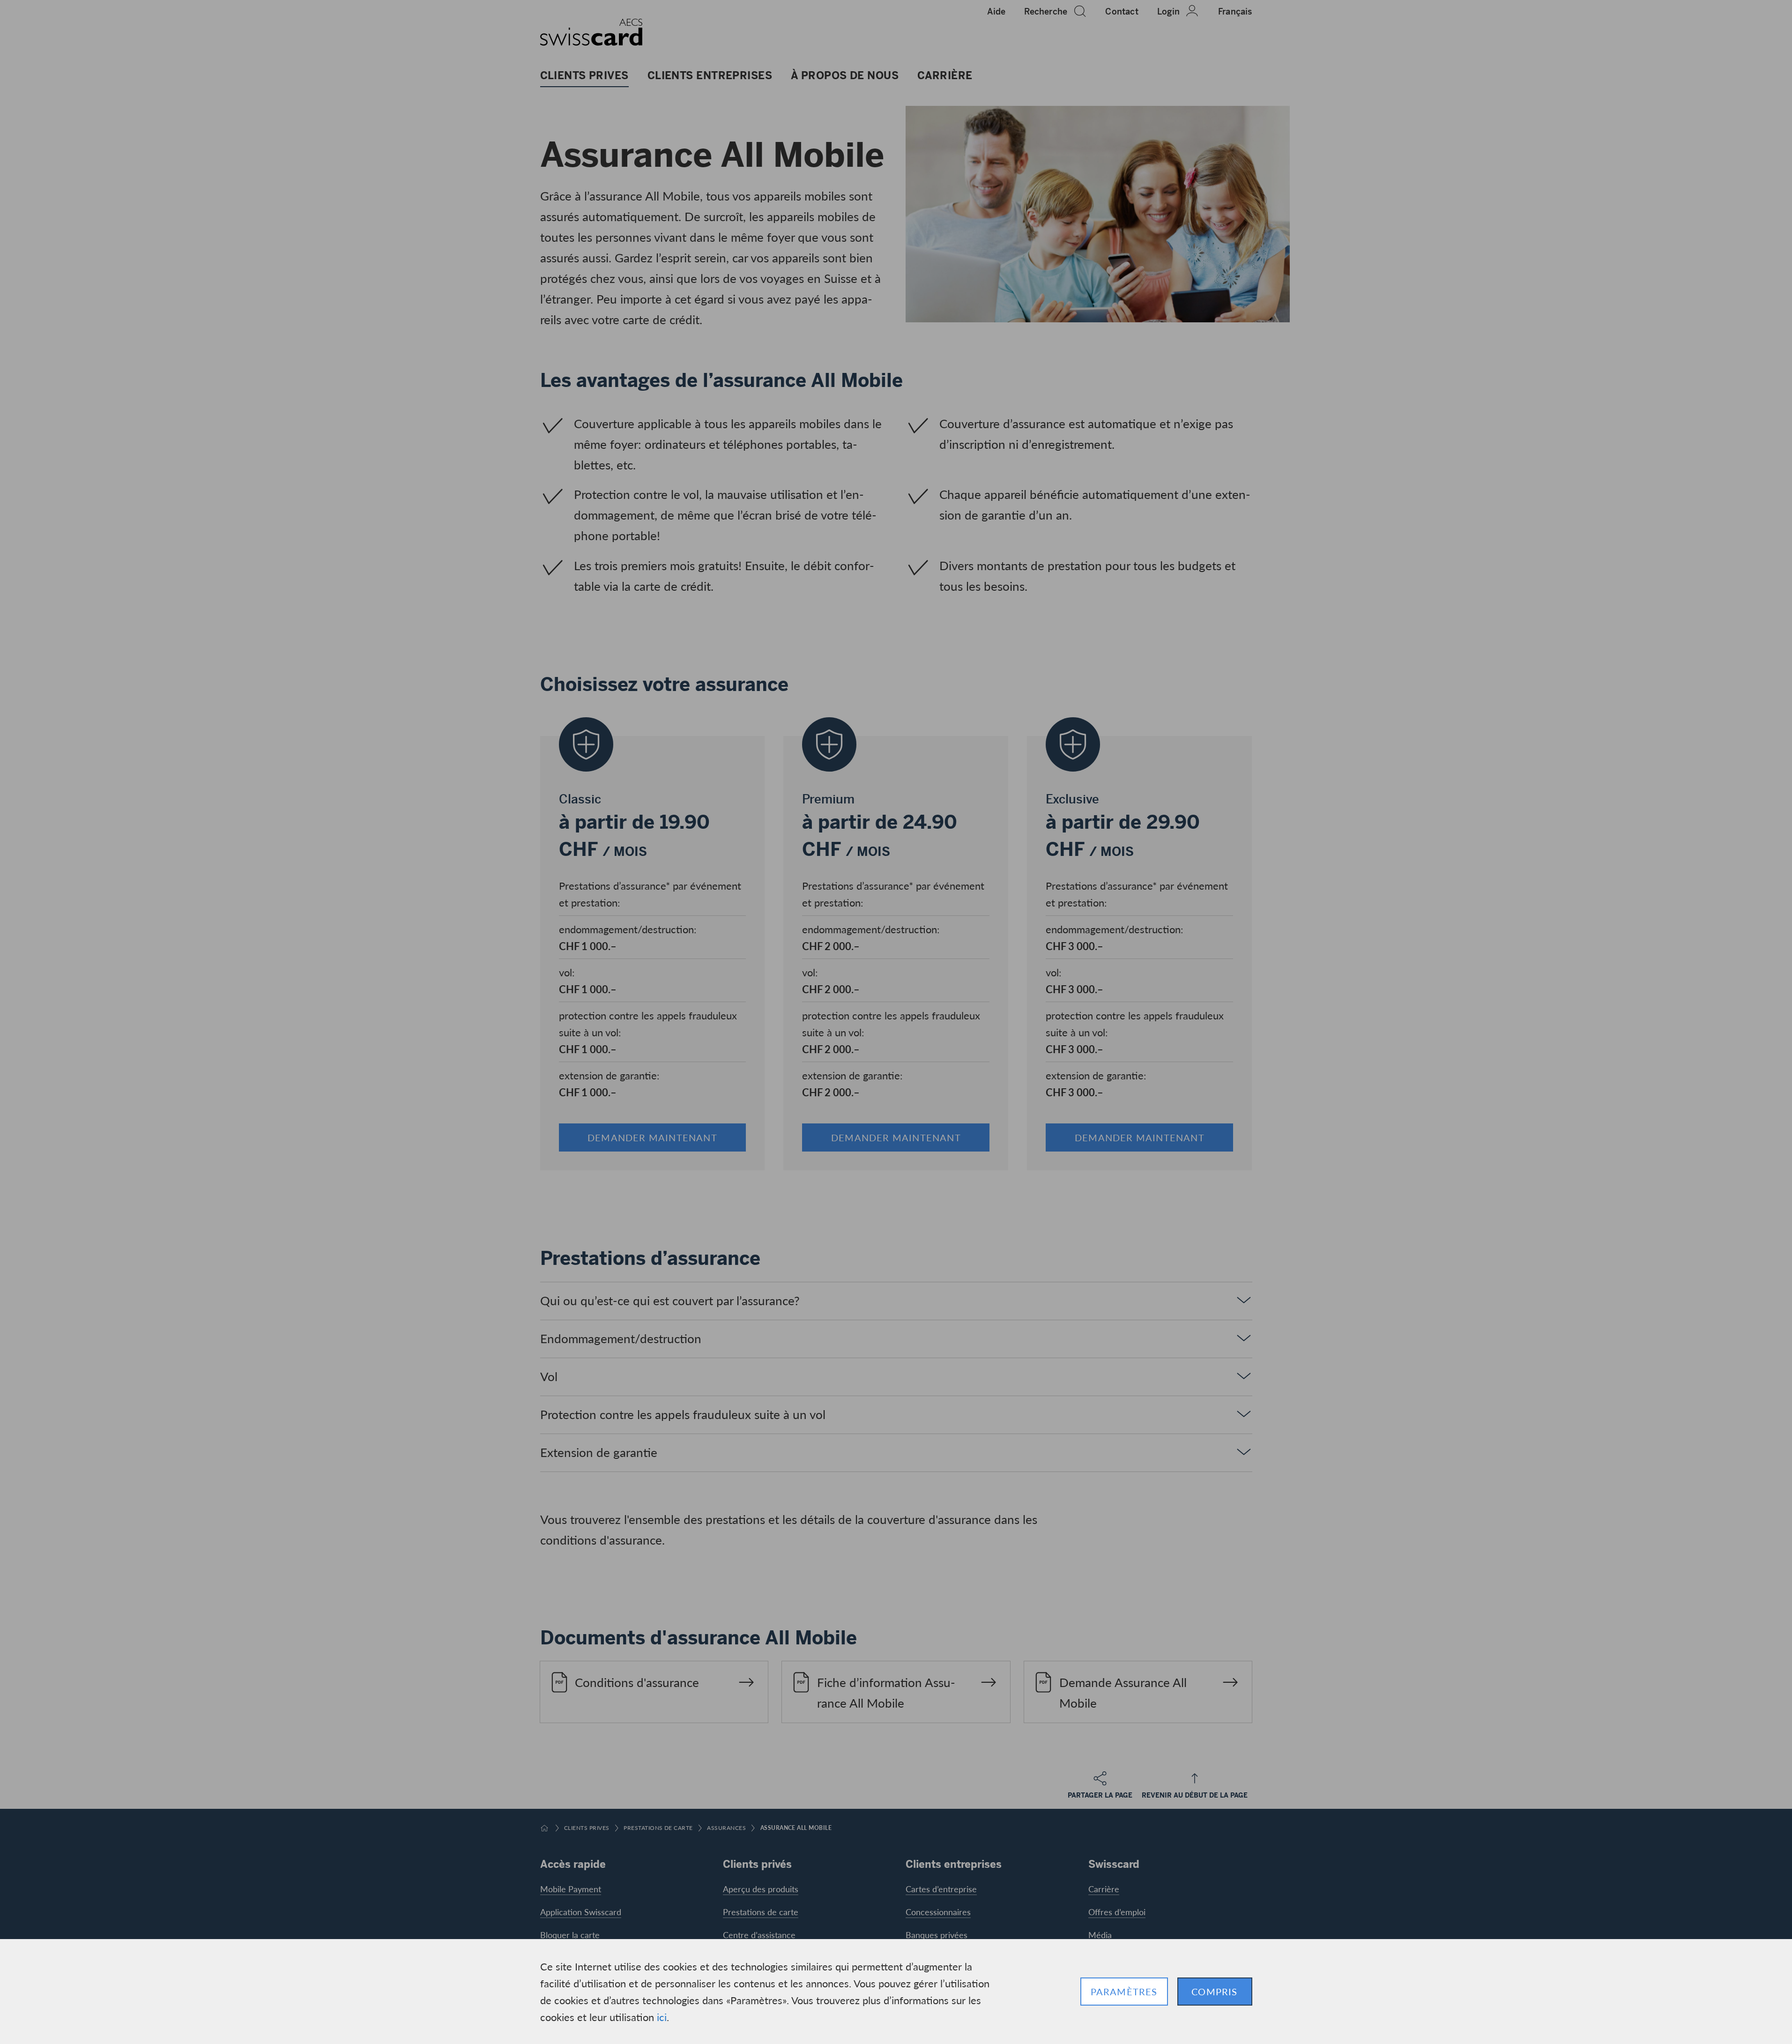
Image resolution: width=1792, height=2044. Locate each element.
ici (662, 2017)
